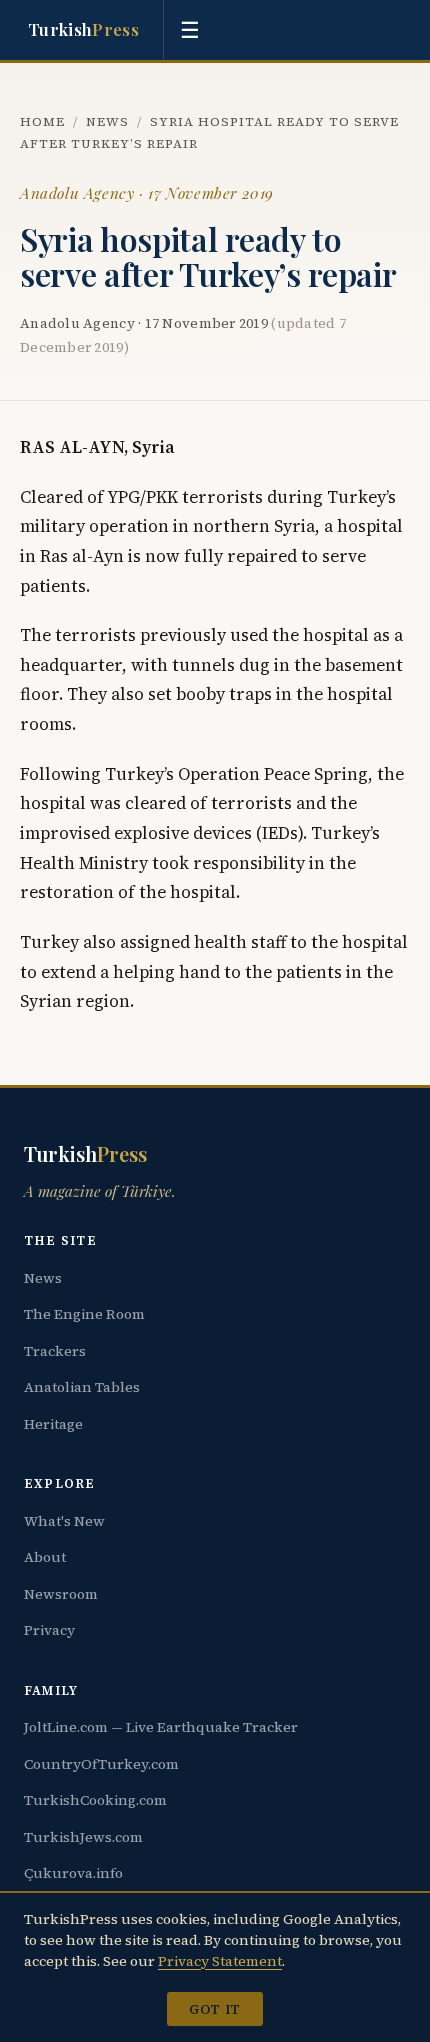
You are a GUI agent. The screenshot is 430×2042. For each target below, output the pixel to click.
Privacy (49, 1630)
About (45, 1557)
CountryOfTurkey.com (101, 1764)
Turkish (83, 29)
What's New (64, 1521)
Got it (214, 2009)
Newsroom (61, 1594)
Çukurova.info (73, 1873)
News (107, 121)
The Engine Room (84, 1314)
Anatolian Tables (82, 1387)
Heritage (53, 1424)
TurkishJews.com (83, 1837)
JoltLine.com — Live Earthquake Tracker (161, 1727)
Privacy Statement (220, 1961)
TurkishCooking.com (95, 1800)
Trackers (55, 1351)
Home (42, 121)
